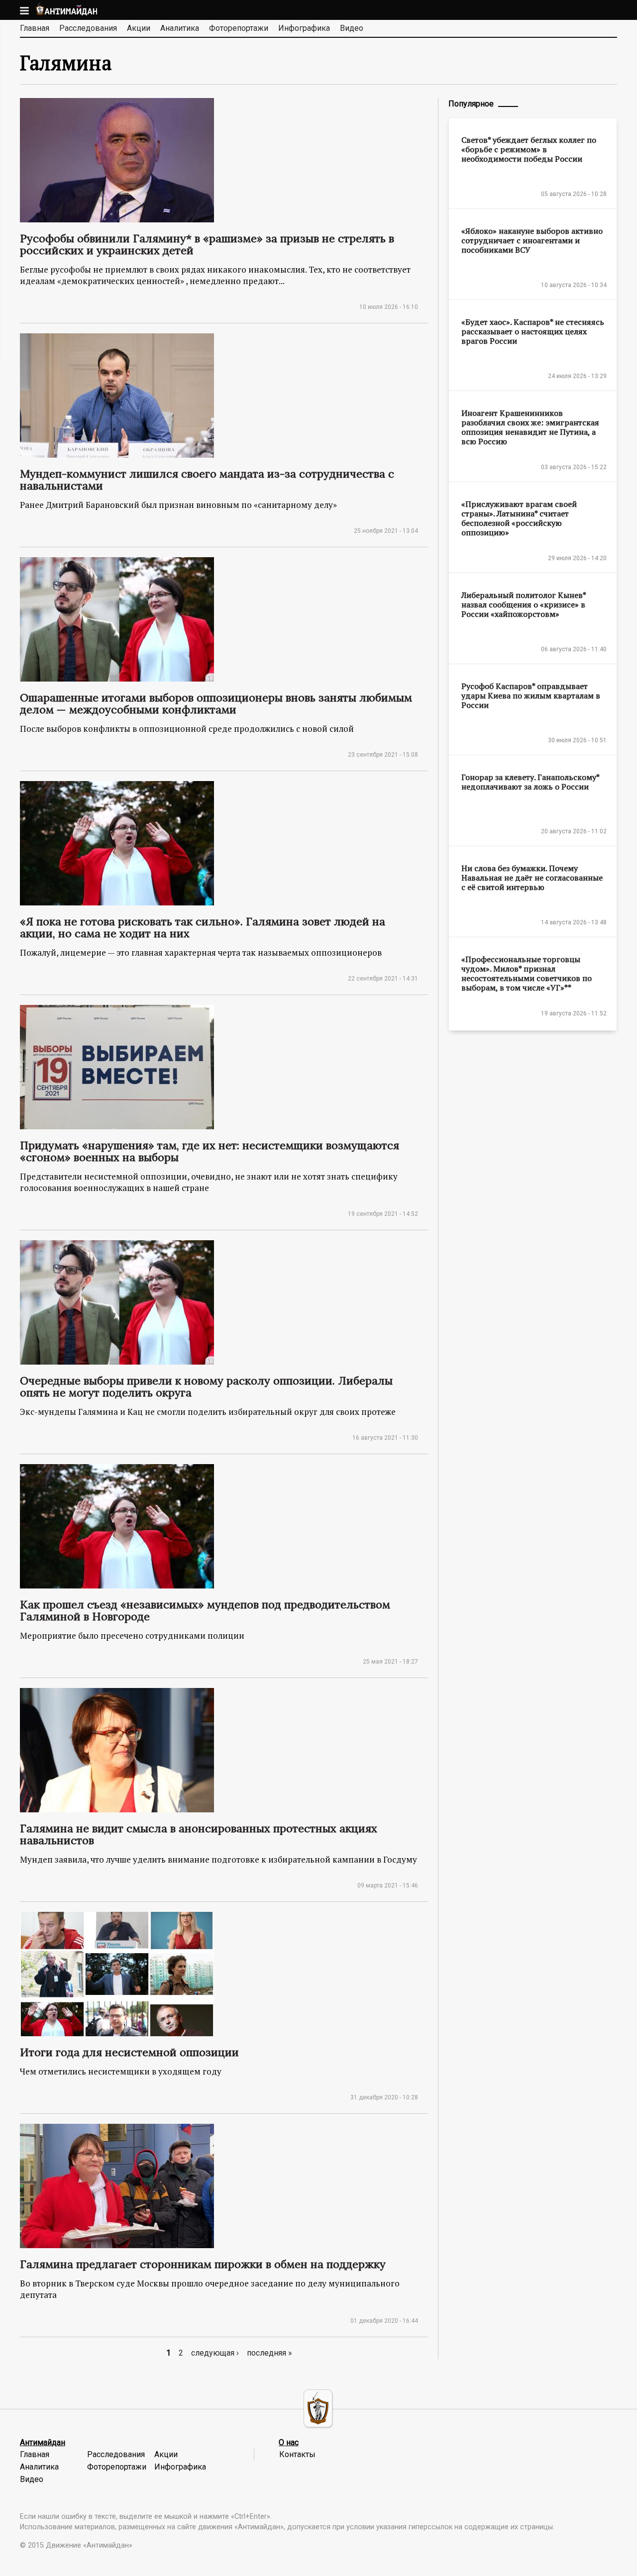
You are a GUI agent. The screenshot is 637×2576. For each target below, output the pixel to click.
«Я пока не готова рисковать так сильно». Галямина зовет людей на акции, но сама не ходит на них (203, 927)
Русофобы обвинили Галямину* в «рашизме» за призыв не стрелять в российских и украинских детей (207, 244)
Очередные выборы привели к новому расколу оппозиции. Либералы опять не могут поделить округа (206, 1387)
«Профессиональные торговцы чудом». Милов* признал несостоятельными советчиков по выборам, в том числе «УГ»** (527, 973)
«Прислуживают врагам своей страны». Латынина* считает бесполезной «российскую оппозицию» (519, 518)
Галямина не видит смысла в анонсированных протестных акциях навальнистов (199, 1834)
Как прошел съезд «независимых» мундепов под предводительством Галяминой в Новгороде (205, 1610)
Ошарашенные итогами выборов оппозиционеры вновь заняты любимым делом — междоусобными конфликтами (216, 703)
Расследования (88, 28)
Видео (352, 28)
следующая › (215, 2353)
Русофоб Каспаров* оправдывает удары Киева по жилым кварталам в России (531, 695)
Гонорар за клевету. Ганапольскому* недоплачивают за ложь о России (530, 782)
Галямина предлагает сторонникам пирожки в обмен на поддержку (203, 2264)
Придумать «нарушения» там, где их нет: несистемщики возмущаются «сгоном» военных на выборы (210, 1151)
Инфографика (304, 28)
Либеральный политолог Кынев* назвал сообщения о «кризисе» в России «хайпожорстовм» (524, 604)
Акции (139, 28)
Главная (35, 28)
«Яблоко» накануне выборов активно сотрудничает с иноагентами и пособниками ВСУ (532, 240)
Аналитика (180, 28)
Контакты (297, 2454)
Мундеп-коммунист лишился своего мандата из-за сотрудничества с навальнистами (207, 480)
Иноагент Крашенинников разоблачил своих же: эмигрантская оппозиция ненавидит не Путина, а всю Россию (530, 427)
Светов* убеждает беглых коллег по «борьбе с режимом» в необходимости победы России (529, 149)
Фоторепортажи (239, 28)
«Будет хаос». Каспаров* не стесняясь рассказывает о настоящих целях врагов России (533, 331)
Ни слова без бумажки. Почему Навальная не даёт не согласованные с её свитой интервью (532, 878)
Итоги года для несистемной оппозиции (129, 2052)
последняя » (269, 2353)
